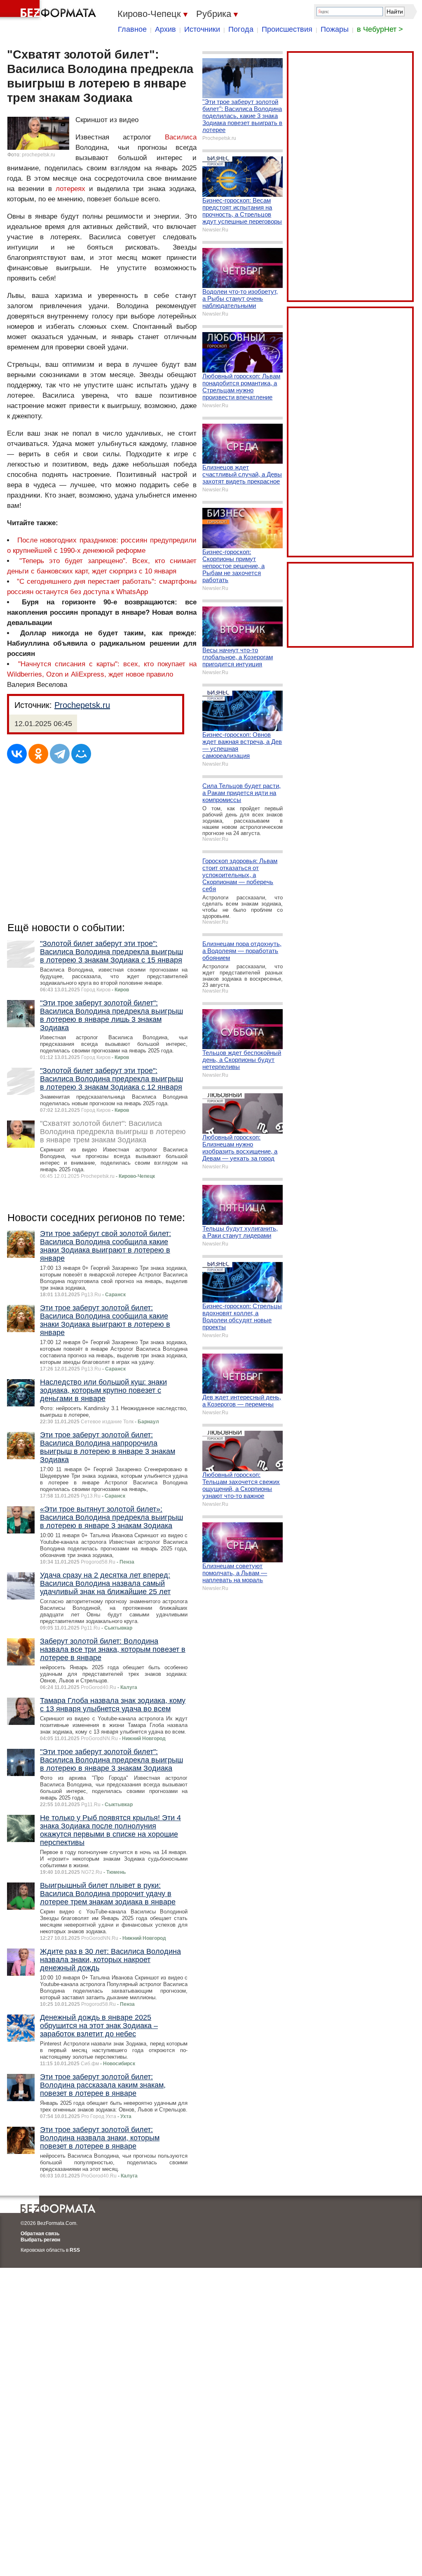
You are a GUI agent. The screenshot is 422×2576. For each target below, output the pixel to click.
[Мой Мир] (81, 754)
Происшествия (287, 29)
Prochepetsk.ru (82, 705)
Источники (202, 29)
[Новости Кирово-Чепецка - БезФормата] (49, 10)
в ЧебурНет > (380, 29)
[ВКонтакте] (17, 754)
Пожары (335, 29)
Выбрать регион (40, 2240)
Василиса (181, 137)
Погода (241, 29)
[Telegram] (60, 754)
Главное (132, 29)
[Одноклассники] (38, 754)
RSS (75, 2250)
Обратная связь (40, 2234)
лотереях (70, 189)
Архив (165, 29)
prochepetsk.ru (39, 155)
